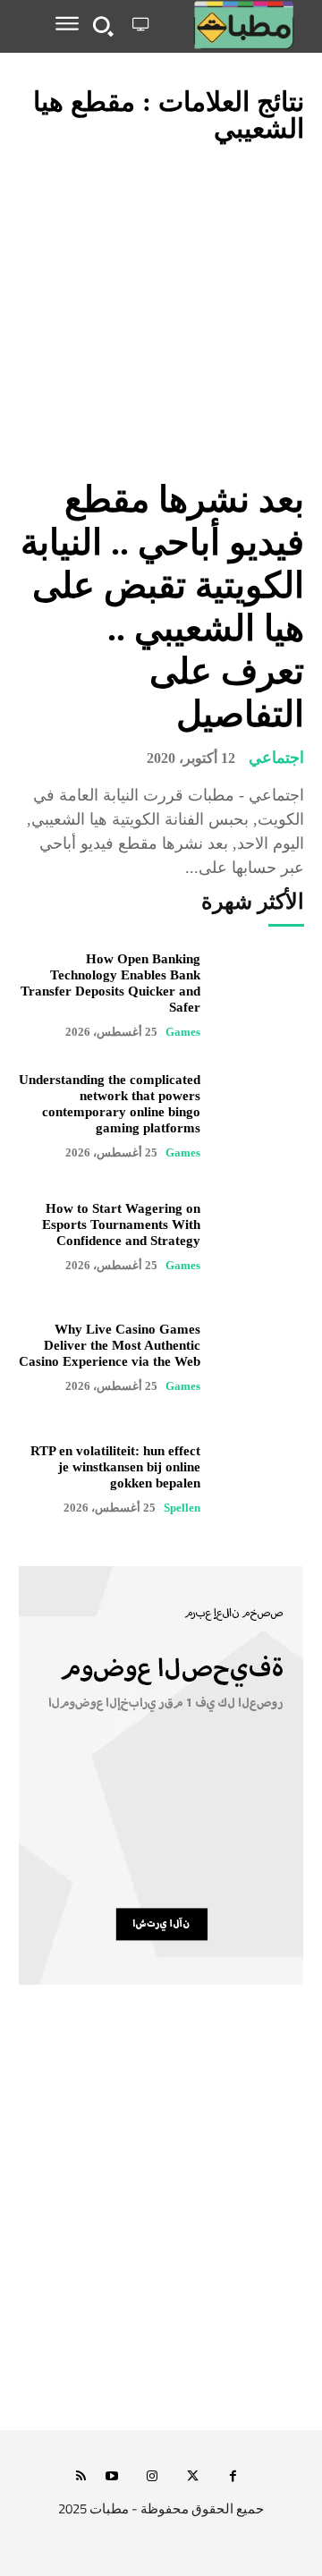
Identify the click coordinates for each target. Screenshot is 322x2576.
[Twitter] (193, 2477)
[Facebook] (233, 2477)
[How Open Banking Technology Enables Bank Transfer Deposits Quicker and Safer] (261, 995)
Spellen (182, 1508)
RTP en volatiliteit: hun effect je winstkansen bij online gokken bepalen (115, 1467)
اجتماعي (276, 758)
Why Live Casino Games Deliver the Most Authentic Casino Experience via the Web (110, 1345)
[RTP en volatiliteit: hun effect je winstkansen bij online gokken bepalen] (261, 1478)
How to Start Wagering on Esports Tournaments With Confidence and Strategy (121, 1224)
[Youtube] (112, 2477)
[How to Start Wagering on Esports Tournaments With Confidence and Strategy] (261, 1237)
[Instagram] (153, 2477)
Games (183, 1032)
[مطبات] (230, 25)
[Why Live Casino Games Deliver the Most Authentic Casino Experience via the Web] (261, 1357)
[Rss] (81, 2477)
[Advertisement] (161, 2241)
